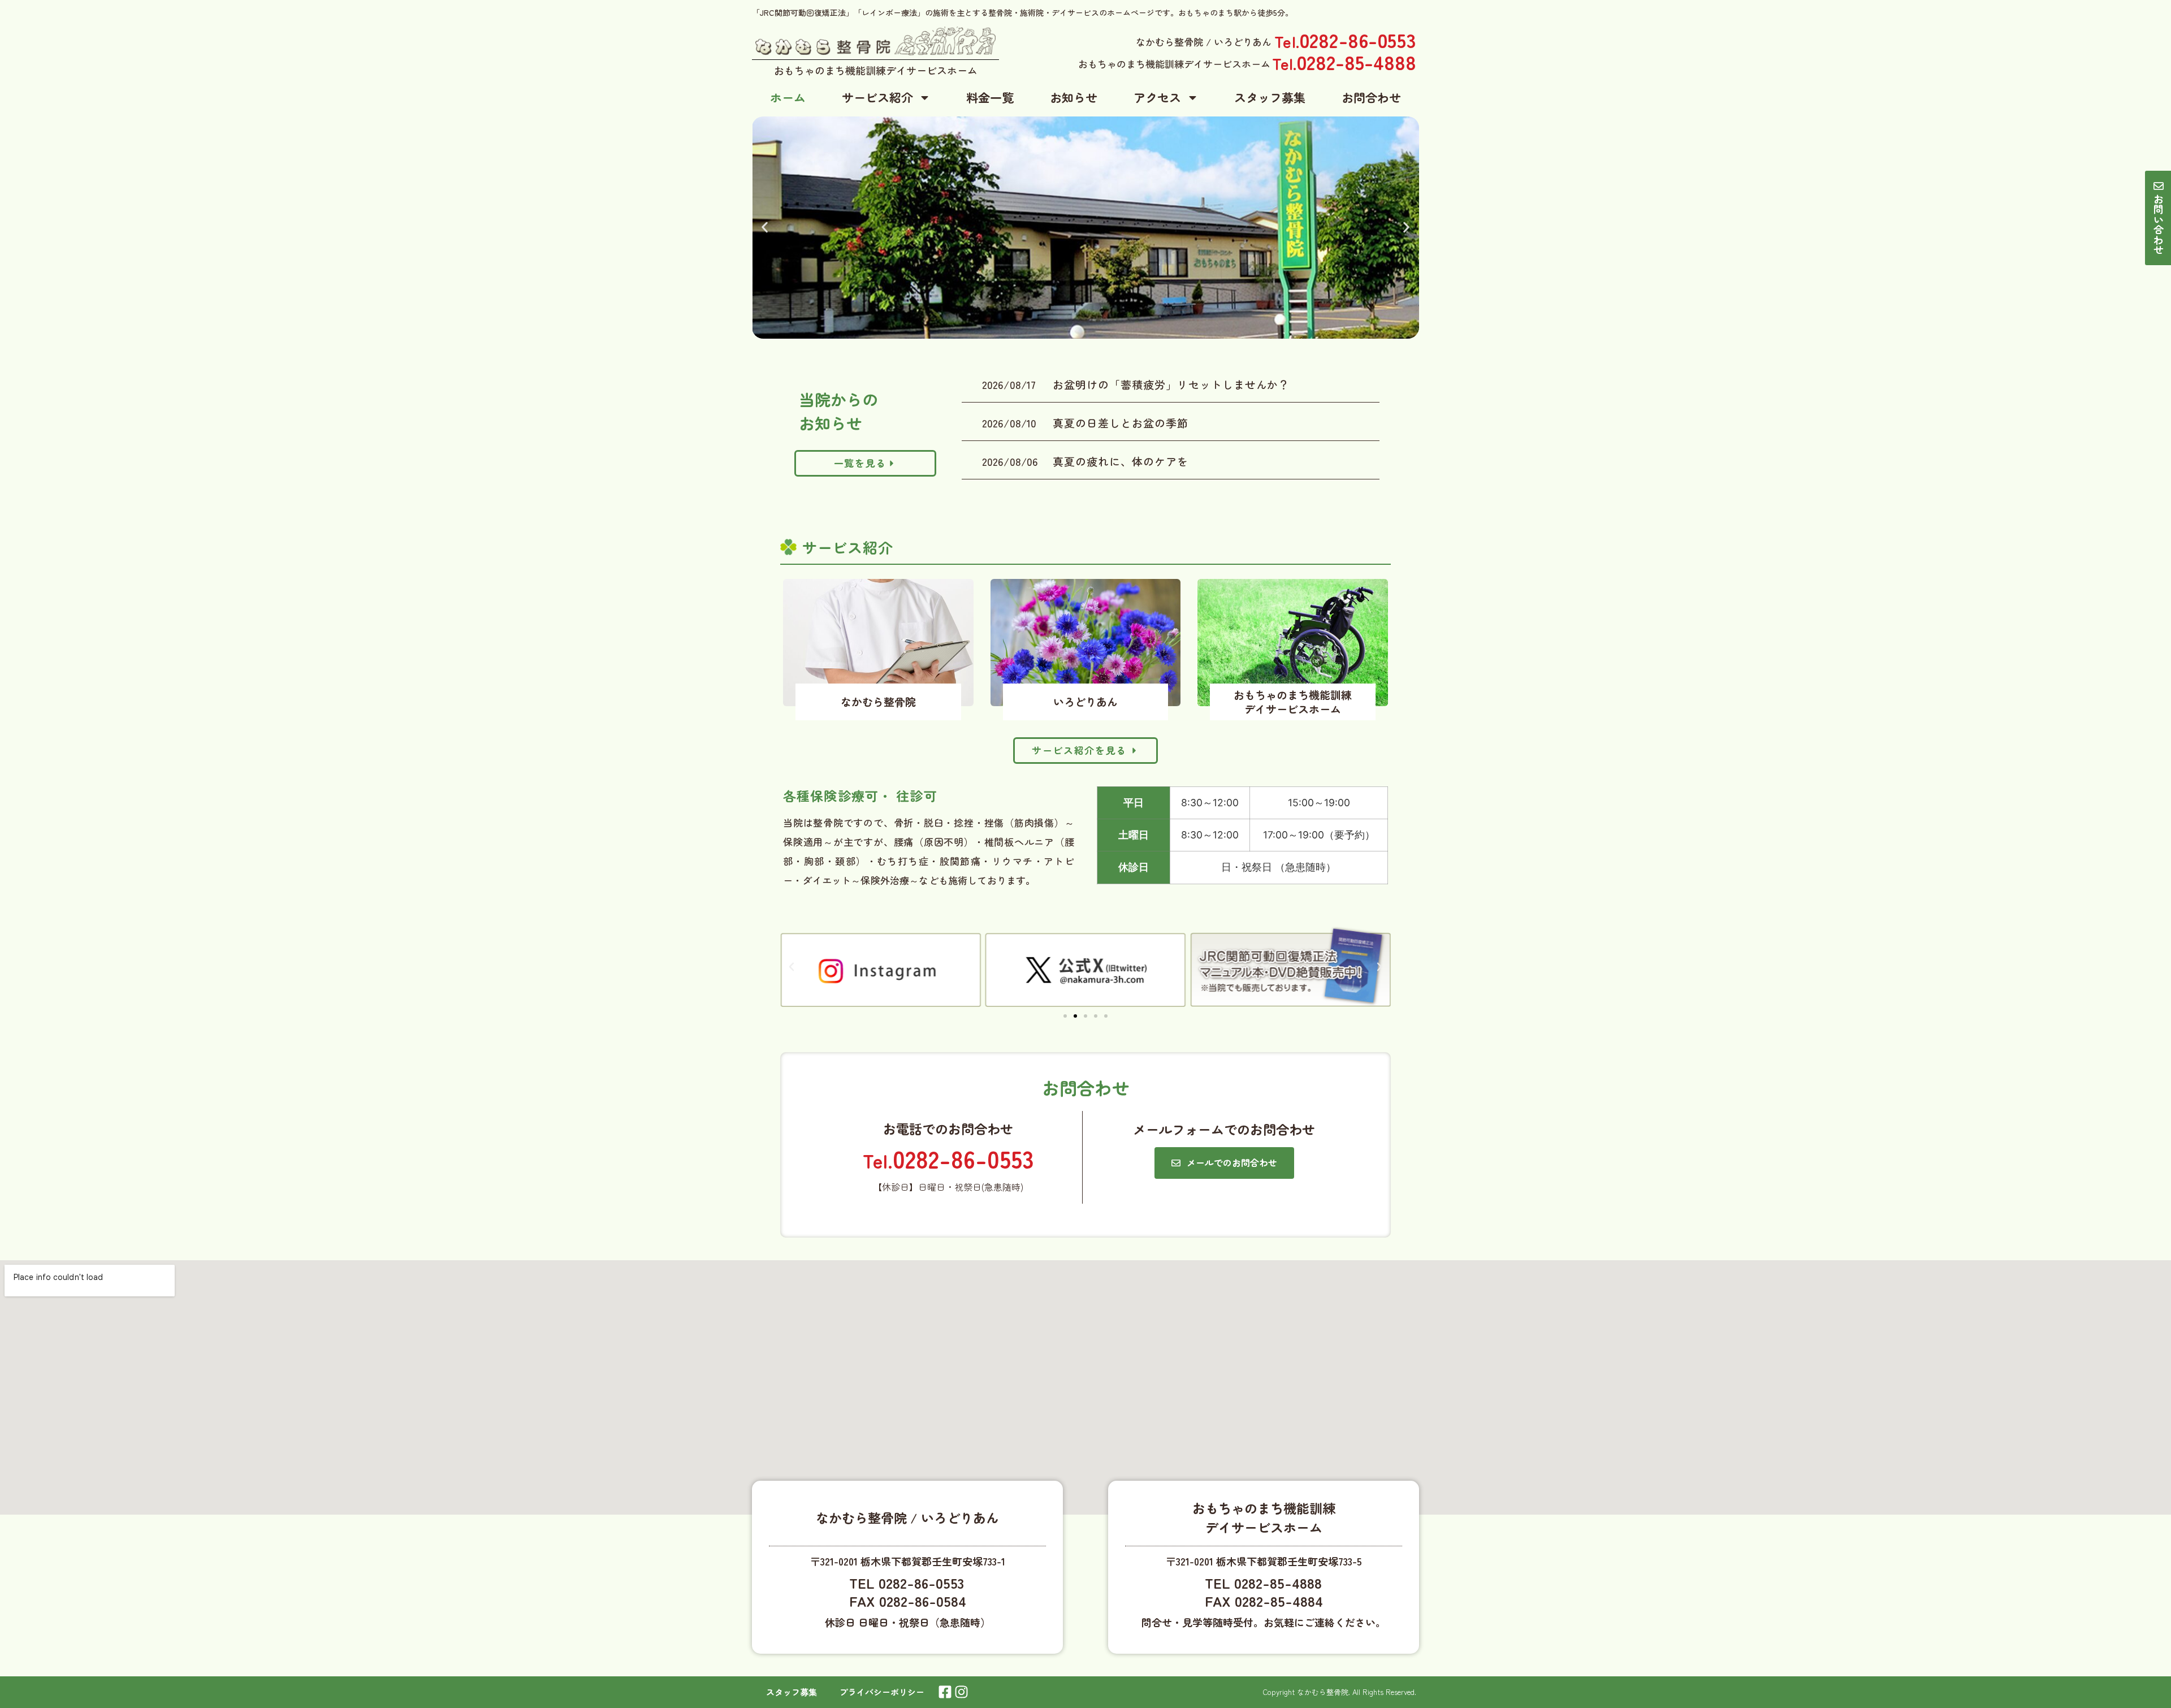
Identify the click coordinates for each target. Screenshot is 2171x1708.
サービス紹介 (877, 97)
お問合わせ (1371, 97)
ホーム (788, 97)
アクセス (1157, 97)
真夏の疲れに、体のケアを (1120, 461)
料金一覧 (990, 97)
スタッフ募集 (1270, 97)
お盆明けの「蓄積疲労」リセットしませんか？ (1171, 384)
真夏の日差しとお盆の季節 (1120, 423)
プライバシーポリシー (882, 1692)
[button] (765, 228)
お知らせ (1074, 97)
